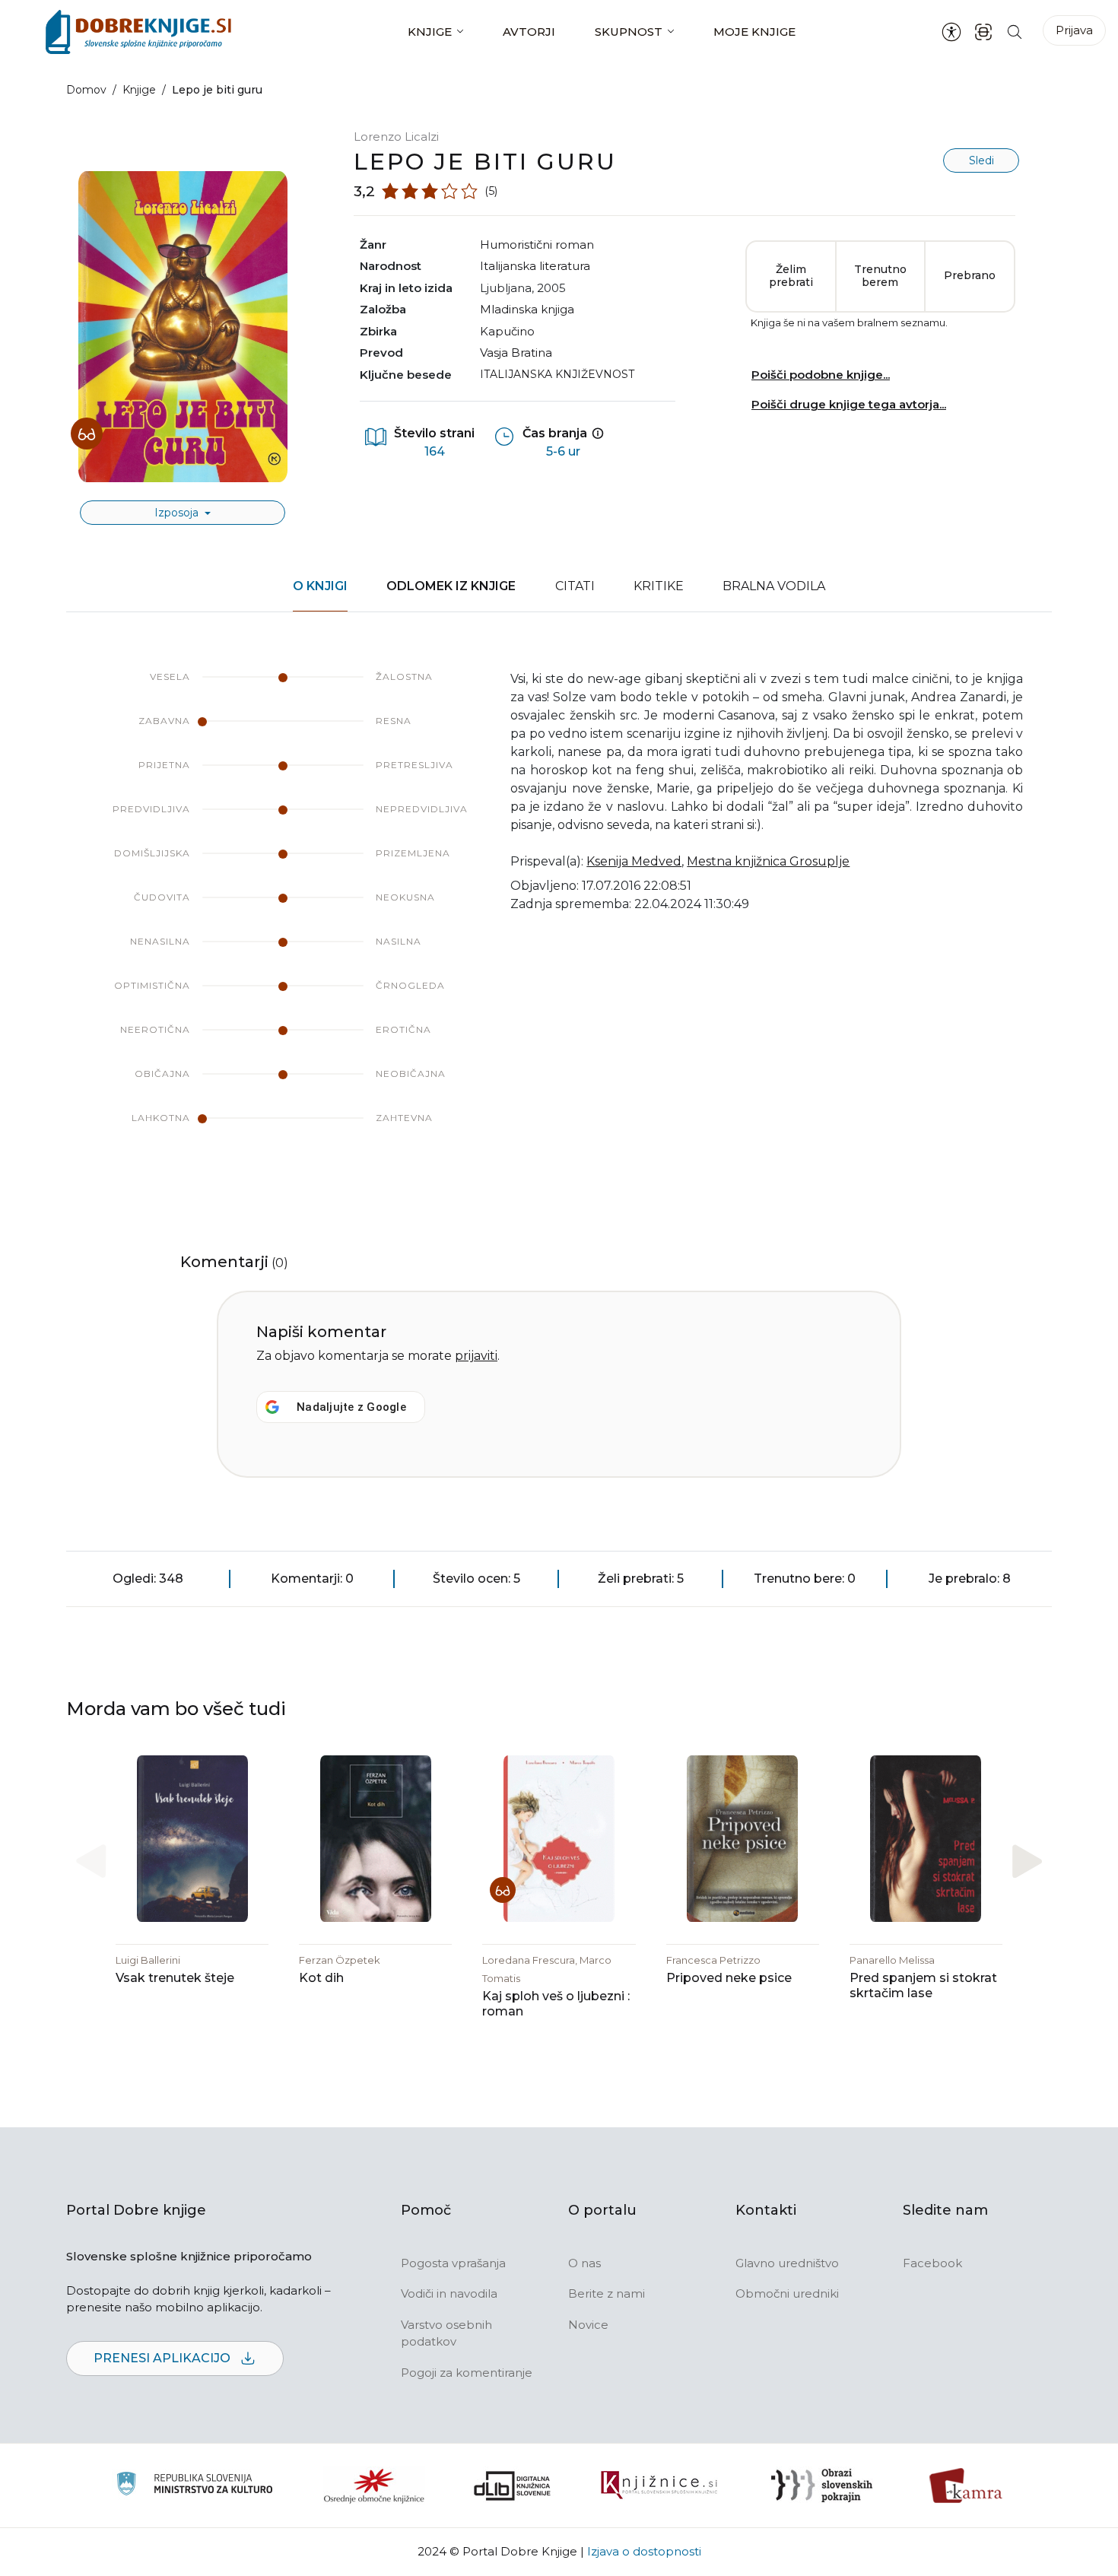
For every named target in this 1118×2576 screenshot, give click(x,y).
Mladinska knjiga (527, 309)
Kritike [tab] (659, 586)
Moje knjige (754, 32)
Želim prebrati (791, 276)
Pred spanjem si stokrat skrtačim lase (923, 1985)
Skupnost (629, 32)
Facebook (932, 2263)
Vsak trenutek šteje (175, 1978)
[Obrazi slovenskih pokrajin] (822, 2485)
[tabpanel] (559, 913)
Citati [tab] (575, 586)
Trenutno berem (880, 276)
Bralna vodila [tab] (774, 586)
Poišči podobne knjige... (821, 375)
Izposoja (178, 513)
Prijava (1074, 30)
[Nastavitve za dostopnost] (951, 32)
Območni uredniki (787, 2293)
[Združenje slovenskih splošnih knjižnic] (659, 2485)
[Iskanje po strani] (1015, 32)
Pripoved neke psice (729, 1978)
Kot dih (321, 1978)
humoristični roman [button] (537, 245)
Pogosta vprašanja (453, 2263)
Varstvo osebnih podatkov (446, 2333)
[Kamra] (966, 2485)
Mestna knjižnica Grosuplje (768, 861)
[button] (1027, 1861)
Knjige (430, 32)
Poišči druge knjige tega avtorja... (849, 404)
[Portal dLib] (513, 2485)
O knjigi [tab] (320, 586)
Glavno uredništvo (787, 2263)
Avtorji (529, 32)
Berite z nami (607, 2293)
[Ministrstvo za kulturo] (194, 2486)
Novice (588, 2325)
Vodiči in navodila (449, 2293)
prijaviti (476, 1356)
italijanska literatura (535, 266)
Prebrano (970, 275)
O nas (584, 2263)
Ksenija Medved (634, 861)
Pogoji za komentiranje (467, 2373)
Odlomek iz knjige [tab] (451, 586)
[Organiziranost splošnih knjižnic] (374, 2485)
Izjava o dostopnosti (644, 2551)
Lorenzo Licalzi (396, 137)
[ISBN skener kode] (983, 32)
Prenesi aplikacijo (164, 2358)
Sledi (981, 160)
